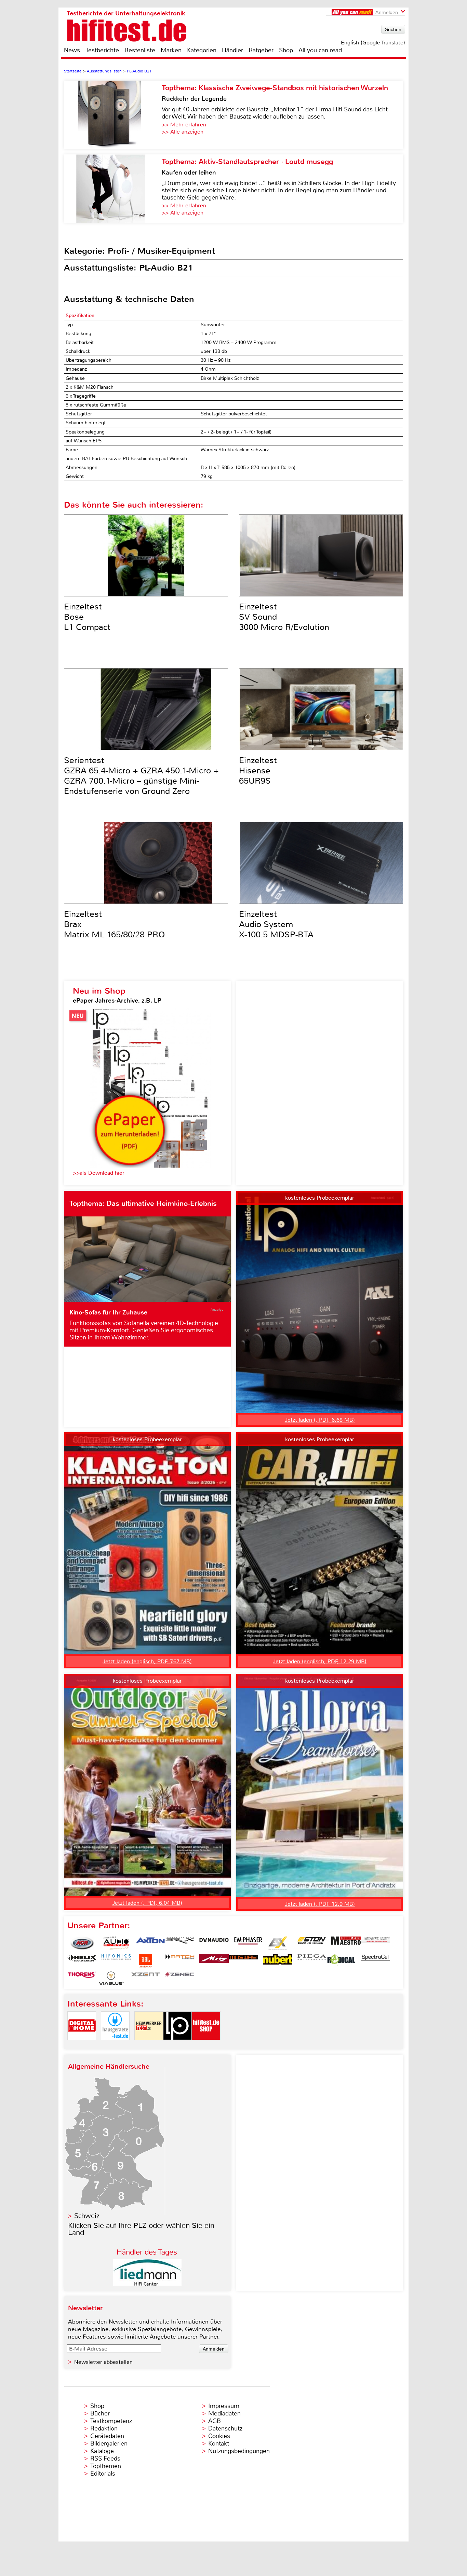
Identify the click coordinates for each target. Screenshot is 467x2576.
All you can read (320, 50)
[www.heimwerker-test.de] (149, 2046)
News (72, 50)
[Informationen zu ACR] (82, 1943)
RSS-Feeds (105, 2458)
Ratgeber (261, 50)
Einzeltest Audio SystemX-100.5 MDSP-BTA (276, 924)
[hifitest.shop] (206, 2046)
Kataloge (102, 2451)
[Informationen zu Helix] (82, 1961)
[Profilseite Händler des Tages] (147, 2284)
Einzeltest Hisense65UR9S (258, 771)
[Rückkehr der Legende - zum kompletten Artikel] (113, 115)
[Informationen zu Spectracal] (375, 1961)
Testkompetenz (111, 2421)
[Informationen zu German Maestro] (346, 1943)
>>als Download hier (99, 1173)
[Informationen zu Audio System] (116, 1943)
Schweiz (87, 2216)
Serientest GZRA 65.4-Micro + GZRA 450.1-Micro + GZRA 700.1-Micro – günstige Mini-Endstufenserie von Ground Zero (141, 776)
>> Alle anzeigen (183, 132)
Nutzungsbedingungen (239, 2451)
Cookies (219, 2436)
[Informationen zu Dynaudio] (214, 1943)
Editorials (103, 2474)
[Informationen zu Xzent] (146, 1978)
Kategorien (202, 50)
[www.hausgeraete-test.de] (115, 2046)
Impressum (224, 2406)
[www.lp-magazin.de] (177, 2046)
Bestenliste (140, 50)
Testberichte (102, 50)
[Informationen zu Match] (180, 1961)
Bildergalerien (109, 2443)
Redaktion (104, 2428)
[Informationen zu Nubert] (278, 1961)
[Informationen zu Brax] (180, 1943)
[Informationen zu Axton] (150, 1943)
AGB (215, 2421)
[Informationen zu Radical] (341, 1961)
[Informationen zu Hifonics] (116, 1961)
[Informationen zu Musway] (243, 1961)
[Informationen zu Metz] (214, 1961)
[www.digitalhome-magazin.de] (82, 2046)
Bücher (100, 2413)
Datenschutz (225, 2428)
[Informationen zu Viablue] (111, 1978)
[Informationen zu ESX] (278, 1943)
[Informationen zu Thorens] (82, 1978)
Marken (171, 50)
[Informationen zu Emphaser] (248, 1943)
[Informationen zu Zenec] (180, 1978)
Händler (232, 50)
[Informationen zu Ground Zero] (375, 1943)
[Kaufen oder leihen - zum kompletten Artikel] (113, 189)
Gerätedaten (107, 2436)
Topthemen (106, 2466)
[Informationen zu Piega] (312, 1961)
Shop (286, 50)
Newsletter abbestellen (103, 2362)
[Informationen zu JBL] (146, 1961)
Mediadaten (224, 2413)
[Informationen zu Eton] (312, 1943)
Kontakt (219, 2443)
